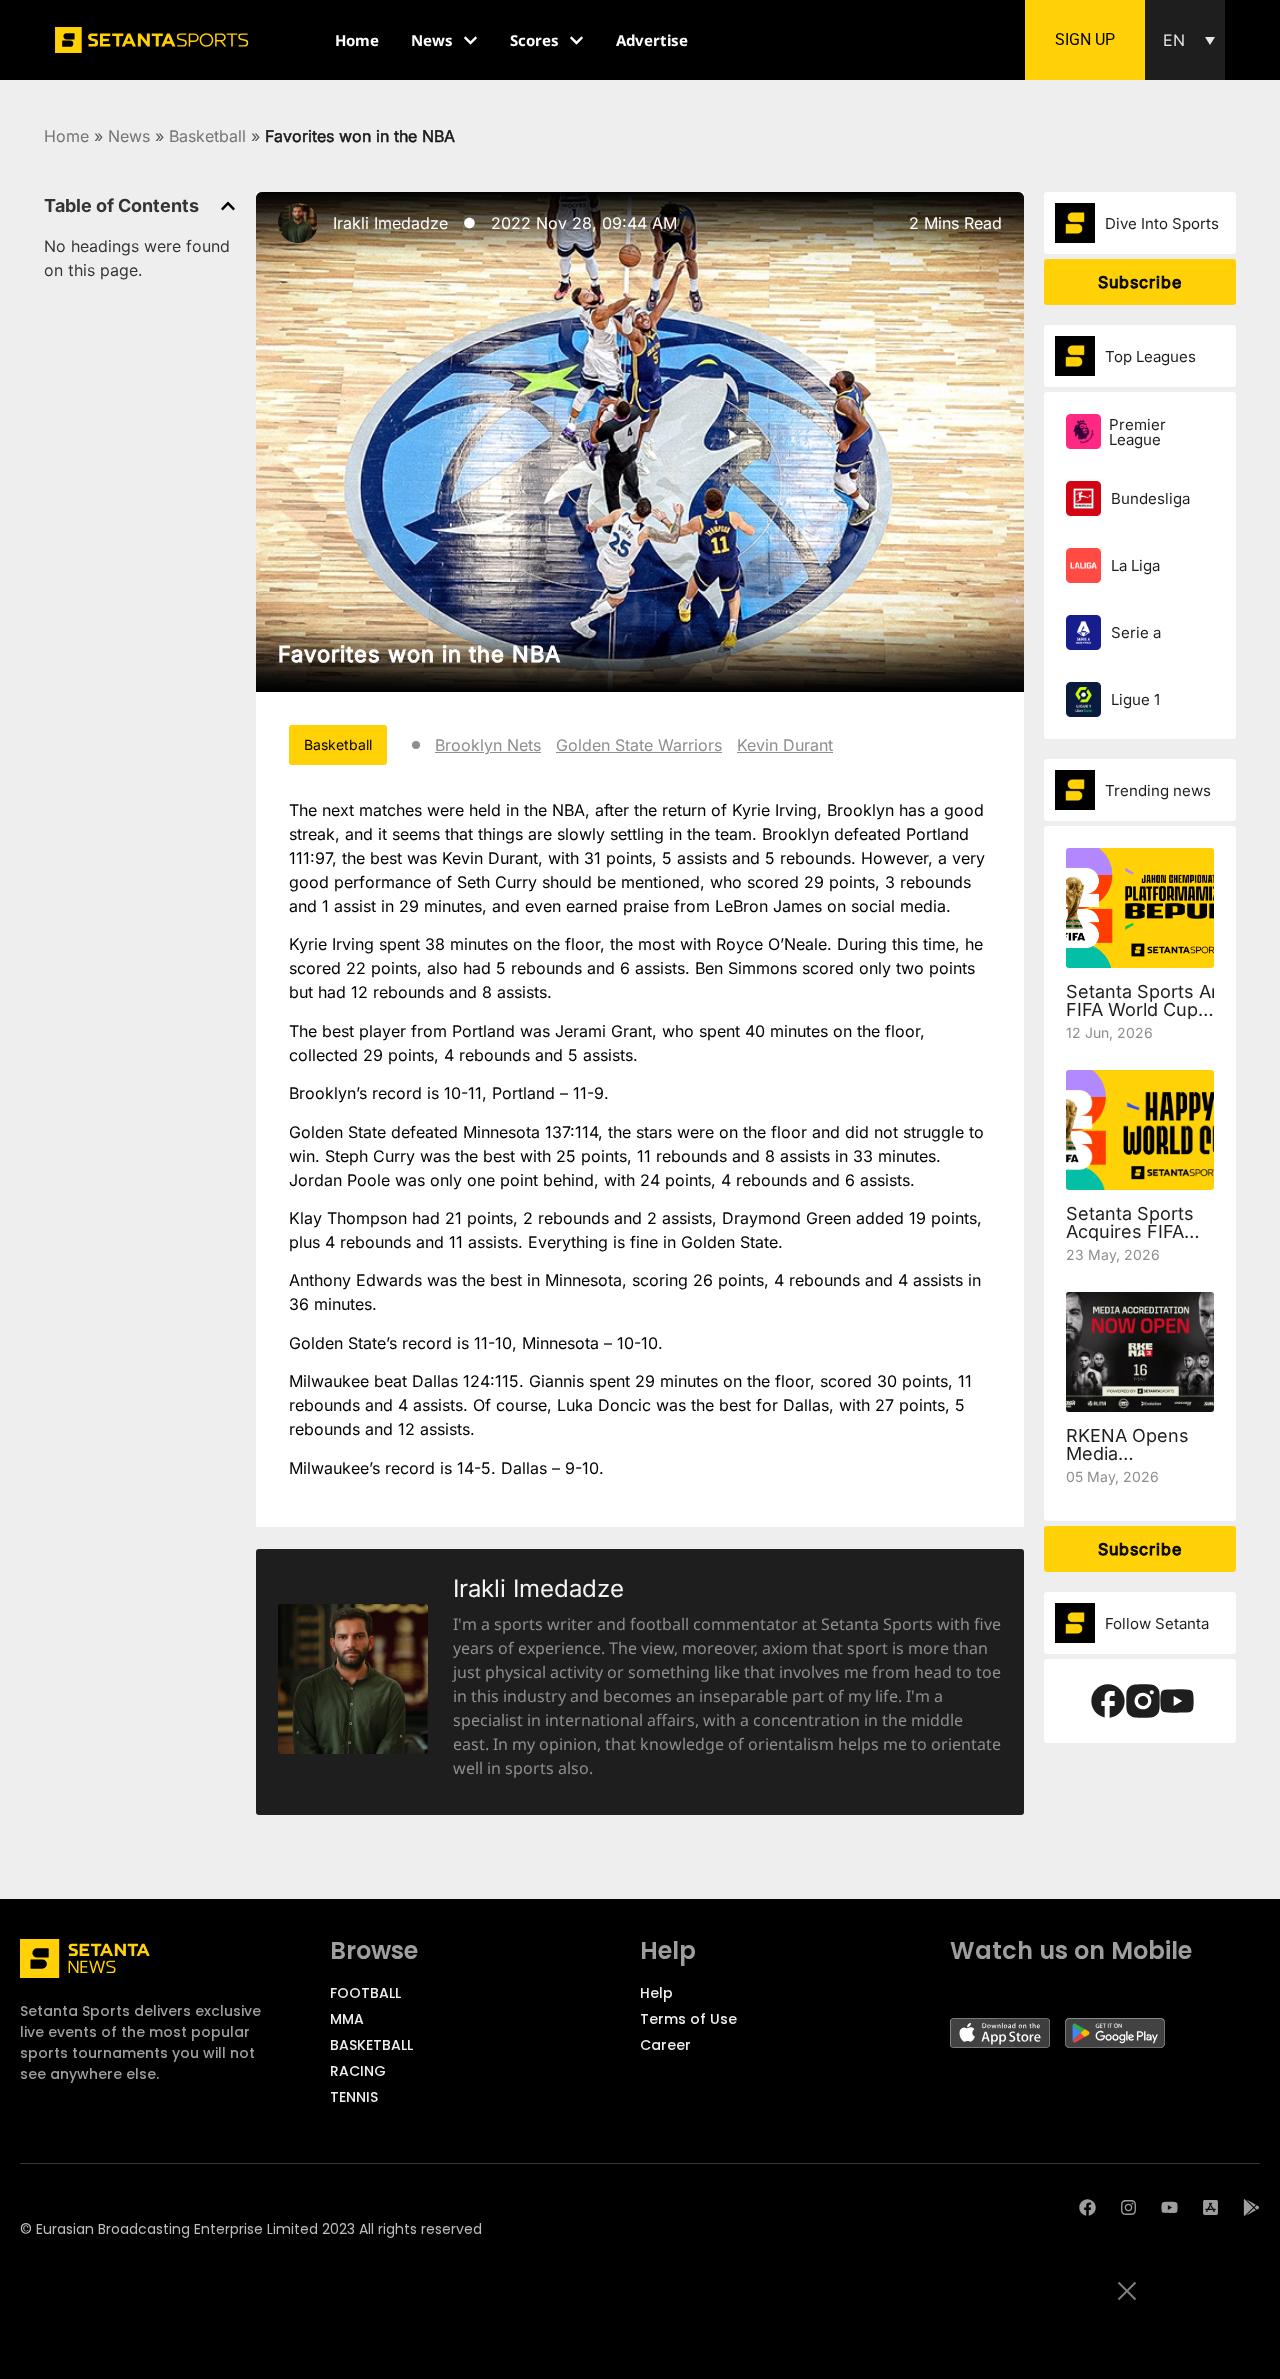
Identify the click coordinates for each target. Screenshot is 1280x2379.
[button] (1185, 40)
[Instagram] (1128, 2207)
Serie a (1136, 632)
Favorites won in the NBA (419, 654)
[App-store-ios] (1210, 2207)
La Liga (1135, 565)
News (129, 136)
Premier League (1137, 432)
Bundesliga (1150, 498)
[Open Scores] (576, 40)
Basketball (207, 136)
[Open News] (470, 40)
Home (66, 136)
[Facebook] (1087, 2207)
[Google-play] (1251, 2207)
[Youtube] (1169, 2207)
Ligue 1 (1135, 699)
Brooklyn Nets (488, 745)
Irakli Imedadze (390, 223)
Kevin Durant (785, 745)
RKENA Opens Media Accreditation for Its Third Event (1137, 1462)
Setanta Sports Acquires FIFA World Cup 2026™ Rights (1130, 1240)
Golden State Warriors (639, 745)
